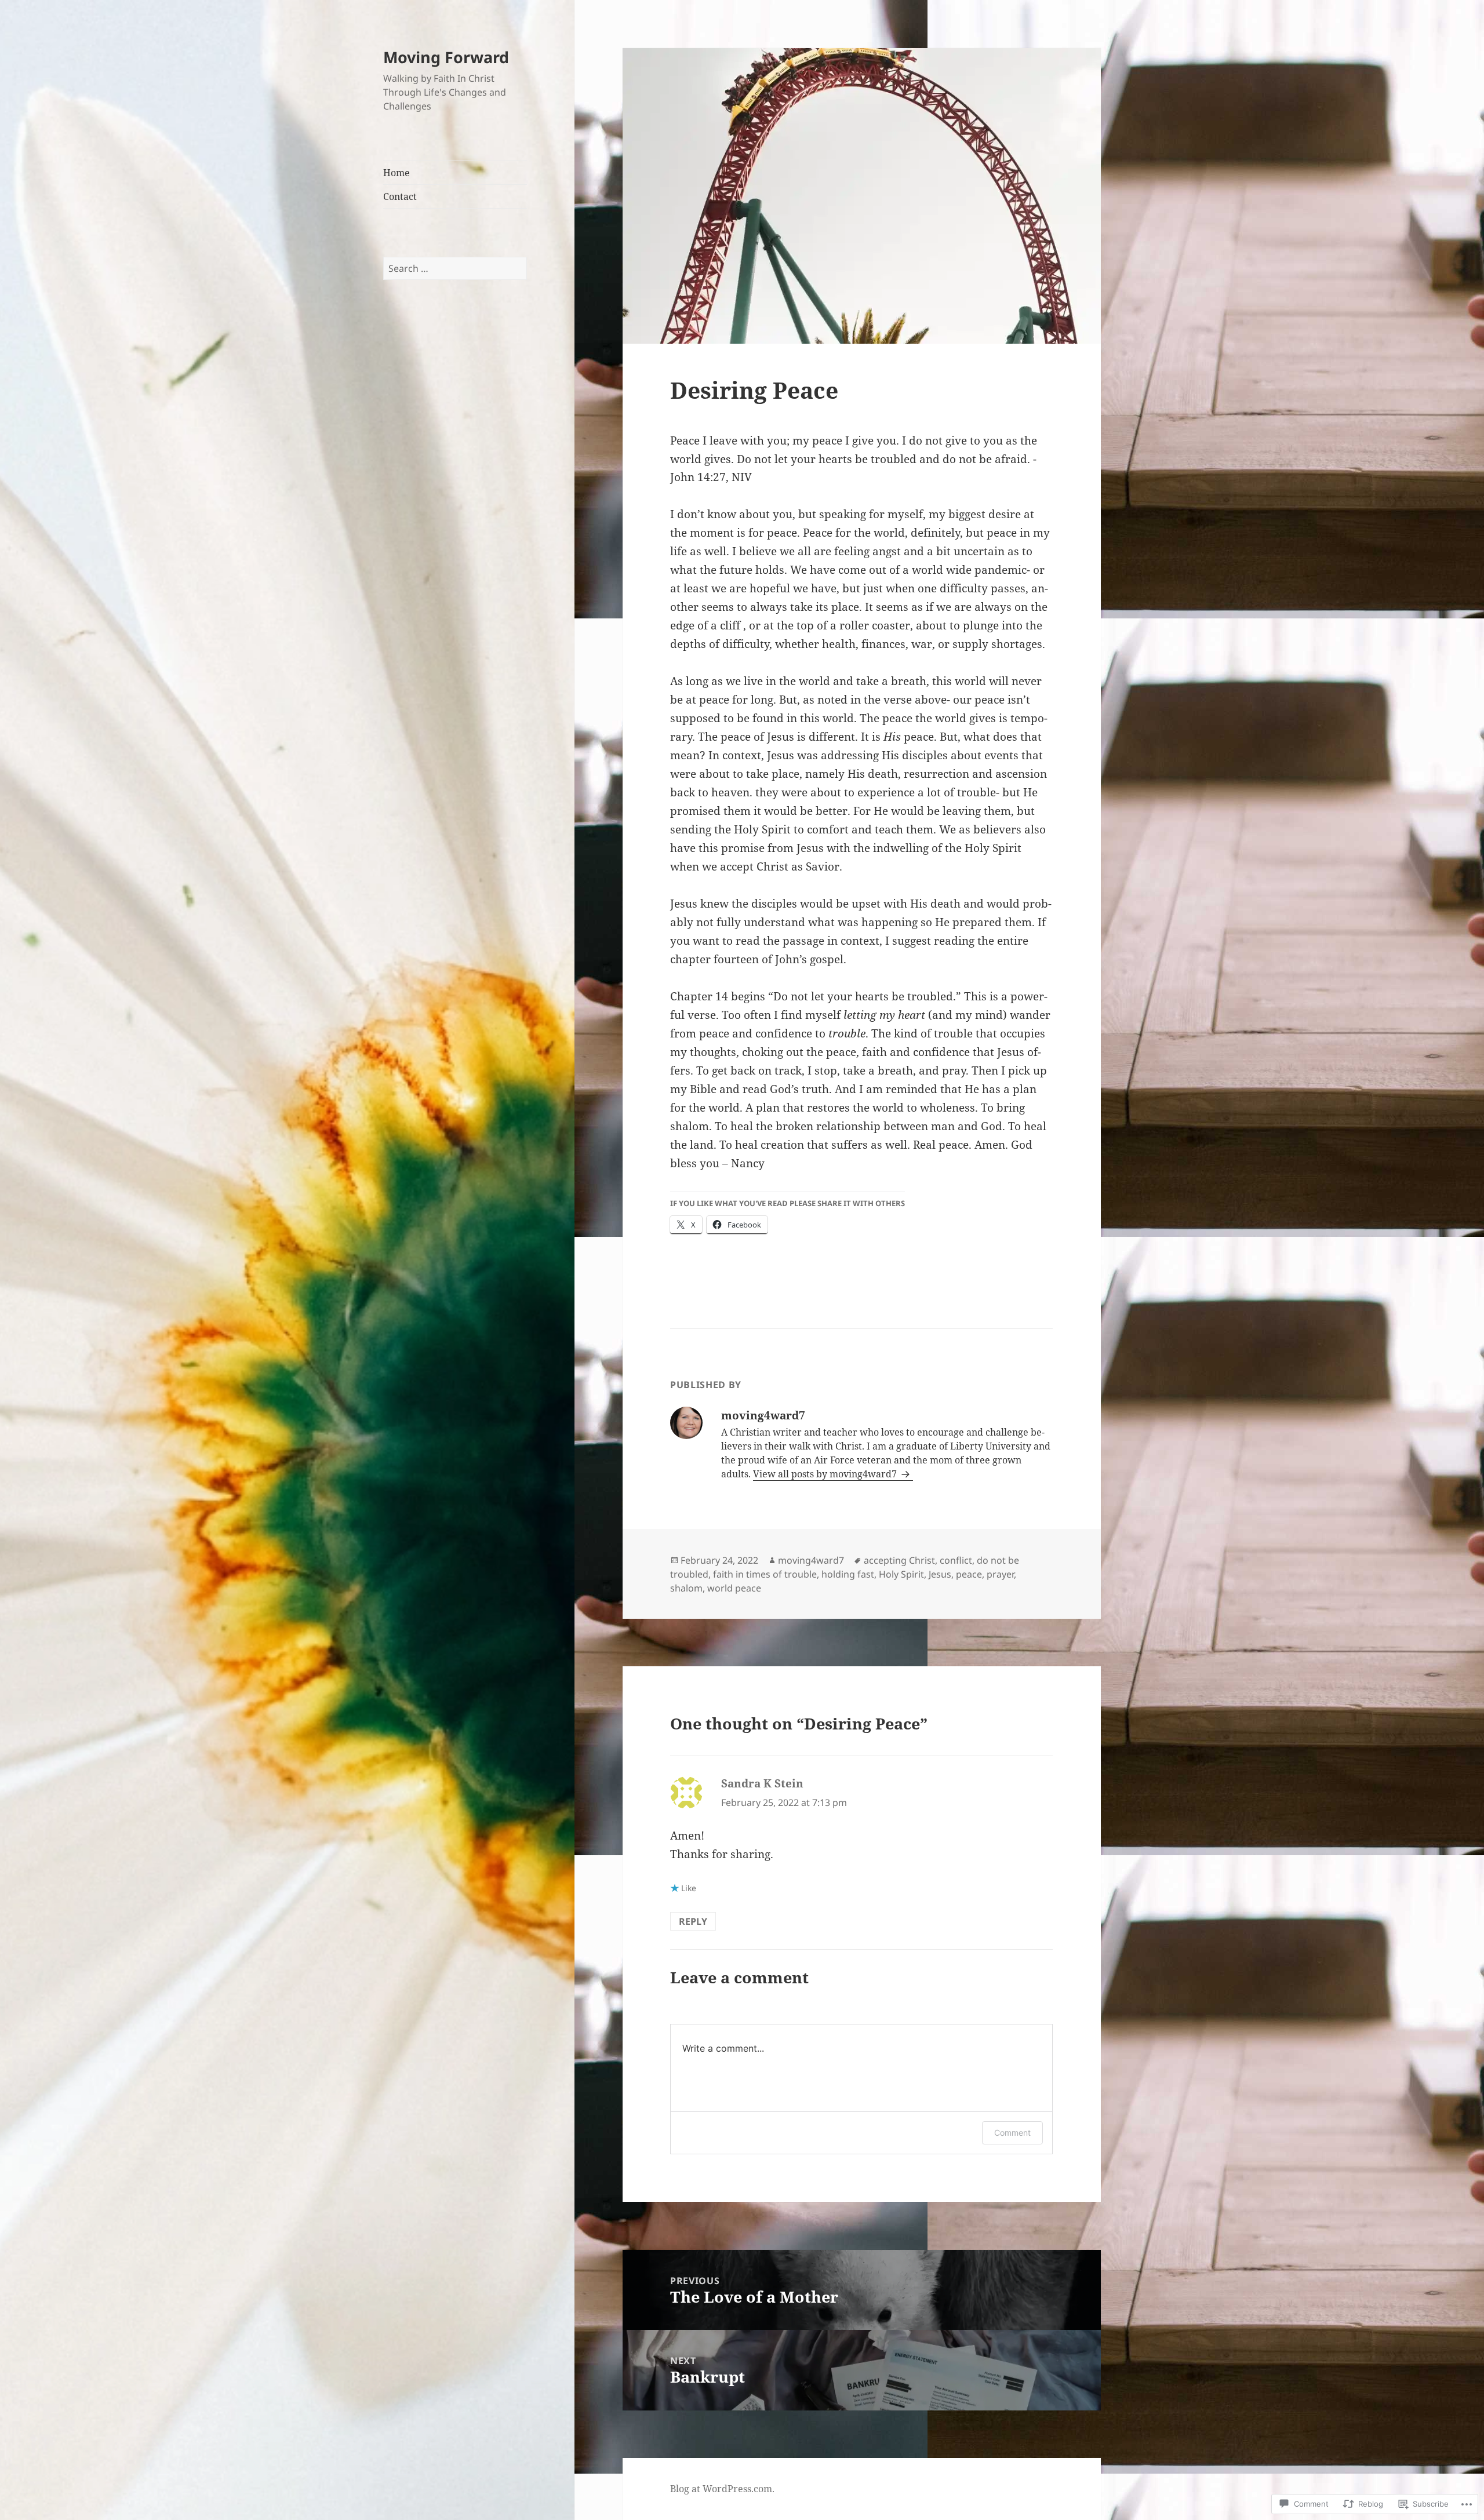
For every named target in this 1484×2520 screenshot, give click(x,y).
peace (969, 1574)
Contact (400, 196)
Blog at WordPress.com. (722, 2489)
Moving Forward (446, 57)
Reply (693, 1921)
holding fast (848, 1574)
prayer (1000, 1574)
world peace (734, 1588)
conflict (956, 1560)
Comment (1012, 2133)
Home (397, 173)
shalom (686, 1588)
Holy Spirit (901, 1574)
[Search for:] (455, 268)
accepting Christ (899, 1560)
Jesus (940, 1574)
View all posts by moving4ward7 (826, 1474)
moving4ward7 (811, 1560)
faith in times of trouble (765, 1574)
